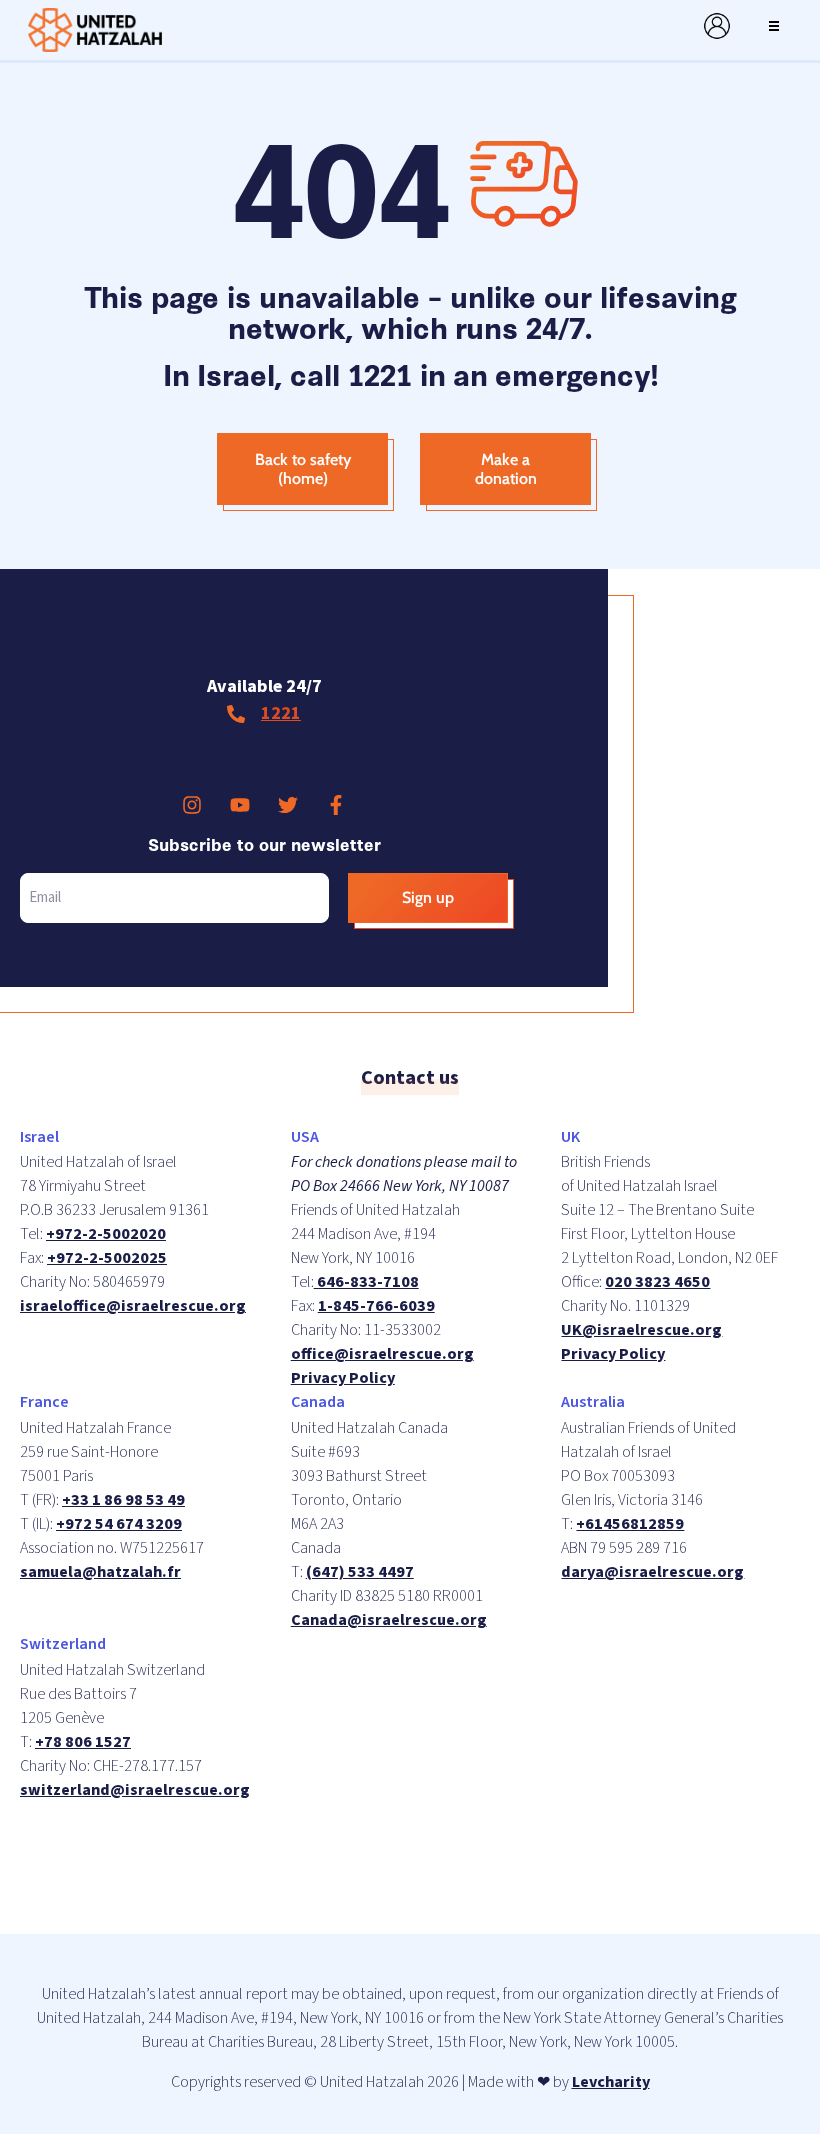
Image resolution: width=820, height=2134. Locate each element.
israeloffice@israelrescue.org (133, 1306)
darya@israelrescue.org (652, 1572)
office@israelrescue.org (382, 1354)
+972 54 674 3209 (119, 1524)
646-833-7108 (366, 1282)
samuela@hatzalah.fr (100, 1572)
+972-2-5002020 (106, 1234)
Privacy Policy (343, 1378)
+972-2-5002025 (107, 1258)
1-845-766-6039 (376, 1306)
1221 (281, 713)
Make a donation (506, 469)
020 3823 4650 (657, 1282)
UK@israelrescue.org (641, 1330)
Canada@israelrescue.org (389, 1620)
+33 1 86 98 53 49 (123, 1500)
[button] (774, 26)
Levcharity (611, 2082)
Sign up (428, 897)
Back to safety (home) (303, 469)
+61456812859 (630, 1524)
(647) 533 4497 (360, 1572)
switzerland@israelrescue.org (135, 1790)
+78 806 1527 (83, 1742)
